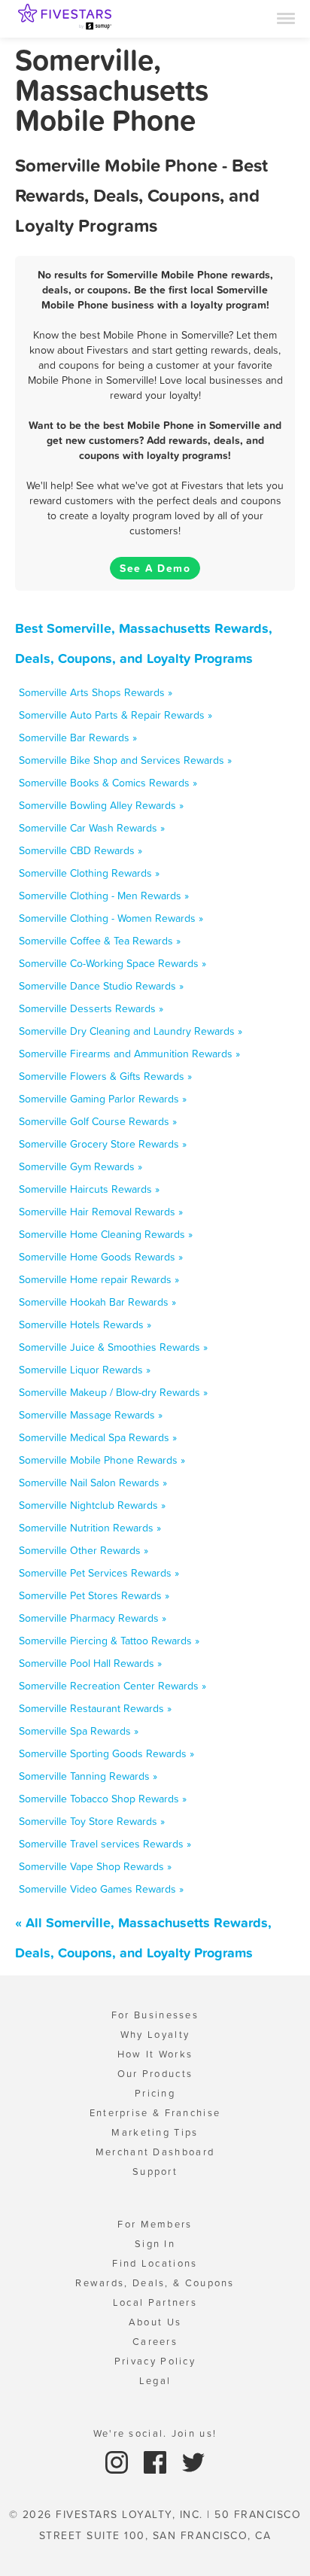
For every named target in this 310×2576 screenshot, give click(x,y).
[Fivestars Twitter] (193, 2461)
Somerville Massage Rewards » (91, 1415)
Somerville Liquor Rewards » (85, 1370)
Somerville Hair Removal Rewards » (101, 1212)
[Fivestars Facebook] (157, 2461)
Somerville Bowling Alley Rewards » (101, 805)
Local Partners (155, 2302)
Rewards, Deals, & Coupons (155, 2283)
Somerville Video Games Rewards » (101, 1889)
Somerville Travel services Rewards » (105, 1844)
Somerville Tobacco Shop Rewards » (103, 1799)
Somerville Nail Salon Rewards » (93, 1483)
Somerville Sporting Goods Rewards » (106, 1753)
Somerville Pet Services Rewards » (99, 1573)
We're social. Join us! (155, 2433)
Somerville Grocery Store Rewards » (103, 1144)
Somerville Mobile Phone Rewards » (102, 1460)
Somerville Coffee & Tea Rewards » (100, 941)
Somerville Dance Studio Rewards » (101, 986)
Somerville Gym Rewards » (81, 1166)
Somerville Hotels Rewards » (85, 1324)
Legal (155, 2381)
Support (155, 2172)
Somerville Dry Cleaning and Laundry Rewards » (131, 1031)
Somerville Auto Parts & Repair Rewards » (115, 715)
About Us (155, 2322)
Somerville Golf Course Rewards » (98, 1121)
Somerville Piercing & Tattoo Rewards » (109, 1641)
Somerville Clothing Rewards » (89, 873)
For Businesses (155, 2015)
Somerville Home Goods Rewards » (101, 1257)
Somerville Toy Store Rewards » (92, 1821)
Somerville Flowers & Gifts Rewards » (105, 1076)
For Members (155, 2224)
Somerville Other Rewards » (84, 1550)
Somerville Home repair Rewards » (99, 1279)
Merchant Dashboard (155, 2152)
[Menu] (286, 17)
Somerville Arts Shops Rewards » (96, 692)
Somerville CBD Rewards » (81, 850)
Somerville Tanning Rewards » (88, 1776)
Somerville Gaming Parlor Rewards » (103, 1099)
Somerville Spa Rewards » (79, 1731)
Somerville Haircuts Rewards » (89, 1189)
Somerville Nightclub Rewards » (92, 1505)
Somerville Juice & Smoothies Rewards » (113, 1347)
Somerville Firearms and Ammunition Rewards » (129, 1054)
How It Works (155, 2054)
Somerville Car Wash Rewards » (92, 828)
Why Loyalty (155, 2035)
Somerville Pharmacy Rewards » (93, 1618)
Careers (155, 2342)
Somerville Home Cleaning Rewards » (106, 1234)
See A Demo (155, 568)
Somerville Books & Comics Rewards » (108, 783)
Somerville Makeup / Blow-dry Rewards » (113, 1392)
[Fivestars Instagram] (119, 2461)
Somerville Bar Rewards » (78, 738)
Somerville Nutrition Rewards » (90, 1528)
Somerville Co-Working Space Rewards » (112, 963)
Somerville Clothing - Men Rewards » (104, 896)
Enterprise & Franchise (155, 2113)
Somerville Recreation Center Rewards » (112, 1686)
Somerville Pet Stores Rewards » (94, 1595)
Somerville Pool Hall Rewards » (90, 1663)
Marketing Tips (155, 2132)
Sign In (155, 2244)
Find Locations (155, 2263)
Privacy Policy (155, 2361)
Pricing (155, 2093)
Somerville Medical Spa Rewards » (98, 1437)
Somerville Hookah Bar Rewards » (97, 1302)
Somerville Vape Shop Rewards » (95, 1866)
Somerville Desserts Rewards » (91, 1008)
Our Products (155, 2074)
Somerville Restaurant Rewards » (95, 1708)
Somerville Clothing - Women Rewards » (111, 918)
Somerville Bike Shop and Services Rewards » (125, 760)
